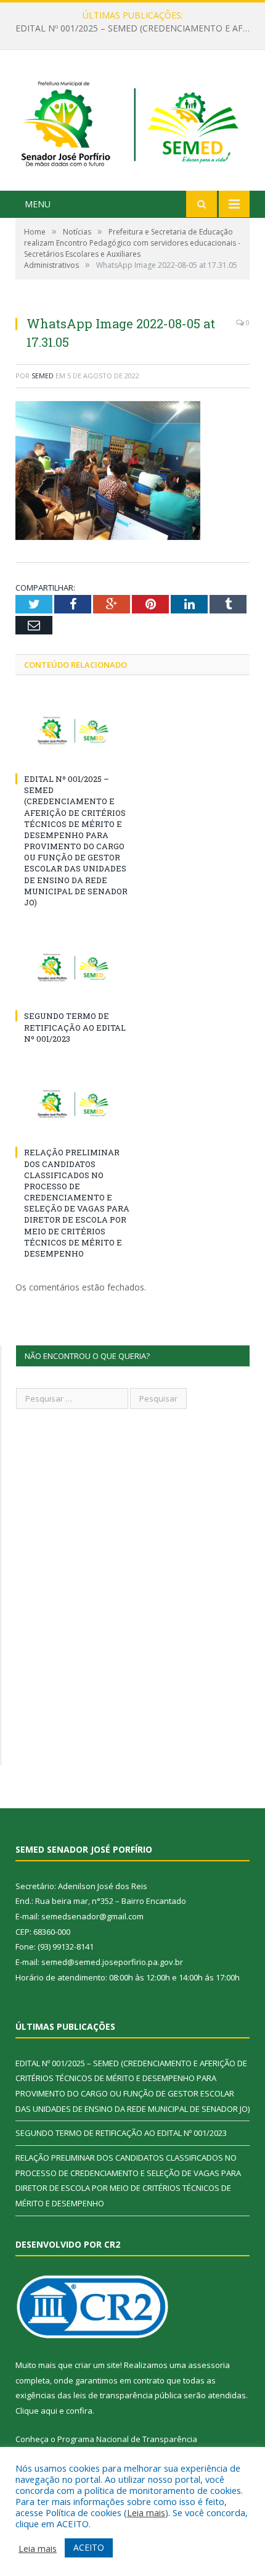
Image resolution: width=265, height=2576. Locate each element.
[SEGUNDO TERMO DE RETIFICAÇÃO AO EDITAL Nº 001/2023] (74, 968)
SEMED (43, 376)
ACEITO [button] (89, 2547)
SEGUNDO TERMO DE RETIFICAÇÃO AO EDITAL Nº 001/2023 (136, 28)
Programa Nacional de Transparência (127, 2439)
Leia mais (146, 2512)
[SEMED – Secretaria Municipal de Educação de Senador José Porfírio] (132, 122)
